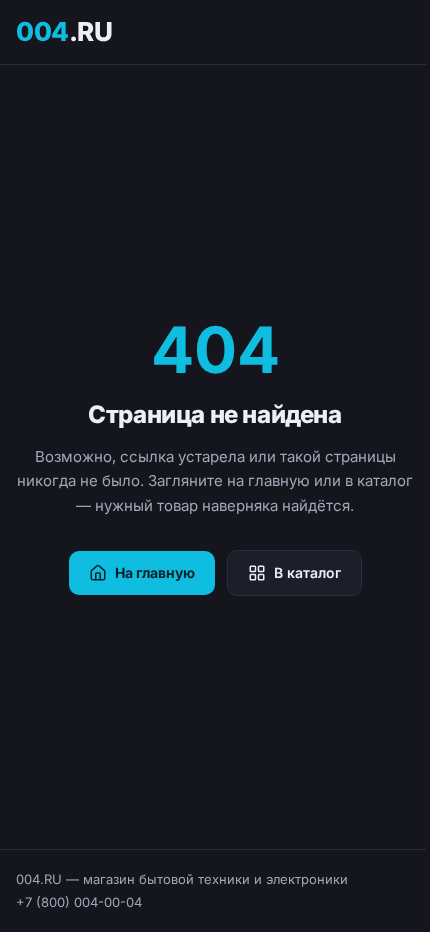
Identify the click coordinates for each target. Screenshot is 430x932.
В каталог (307, 572)
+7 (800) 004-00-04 (79, 902)
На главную (155, 572)
